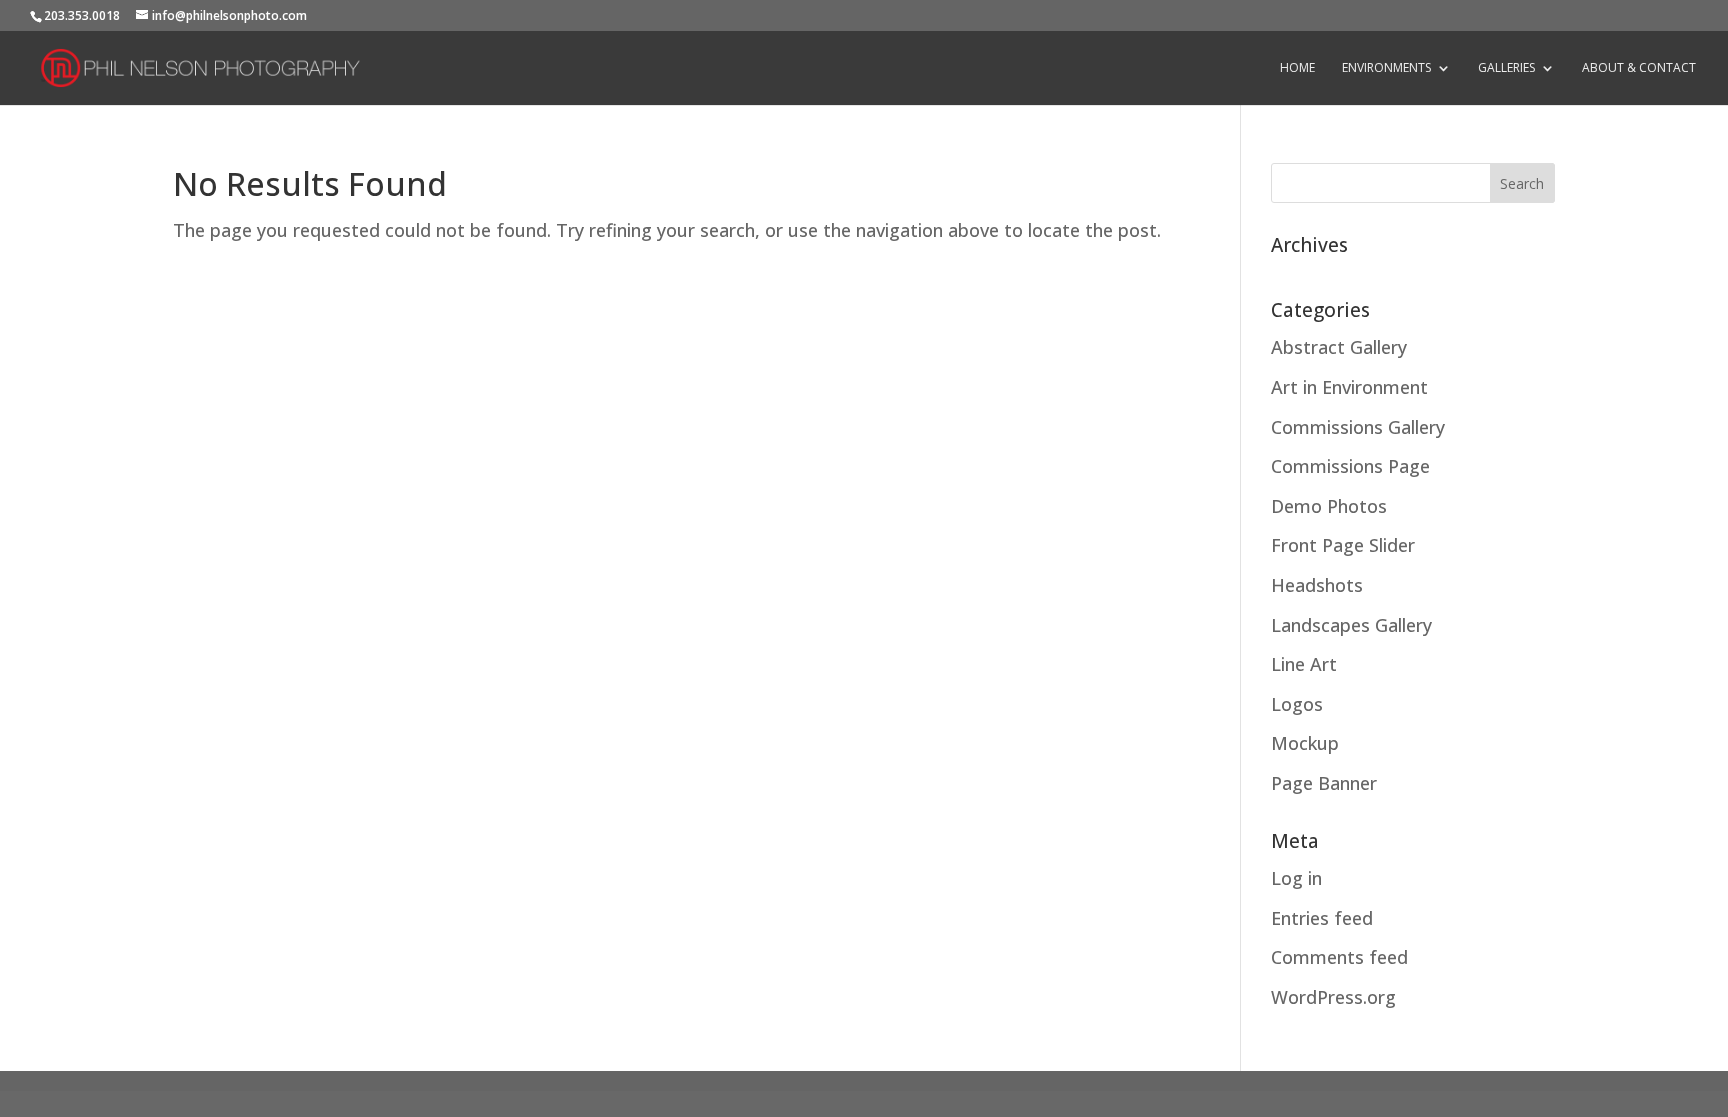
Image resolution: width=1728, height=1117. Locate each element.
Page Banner (1324, 783)
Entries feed (1322, 918)
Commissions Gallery (1358, 427)
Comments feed (1339, 957)
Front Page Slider (1343, 545)
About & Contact (1639, 68)
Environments (1386, 68)
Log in (1296, 878)
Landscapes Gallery (1351, 625)
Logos (1297, 704)
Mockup (1305, 743)
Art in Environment (1349, 387)
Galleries (1506, 68)
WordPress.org (1333, 997)
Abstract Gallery (1339, 347)
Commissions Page (1350, 466)
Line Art (1304, 664)
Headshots (1317, 585)
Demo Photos (1329, 506)
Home (1297, 68)
